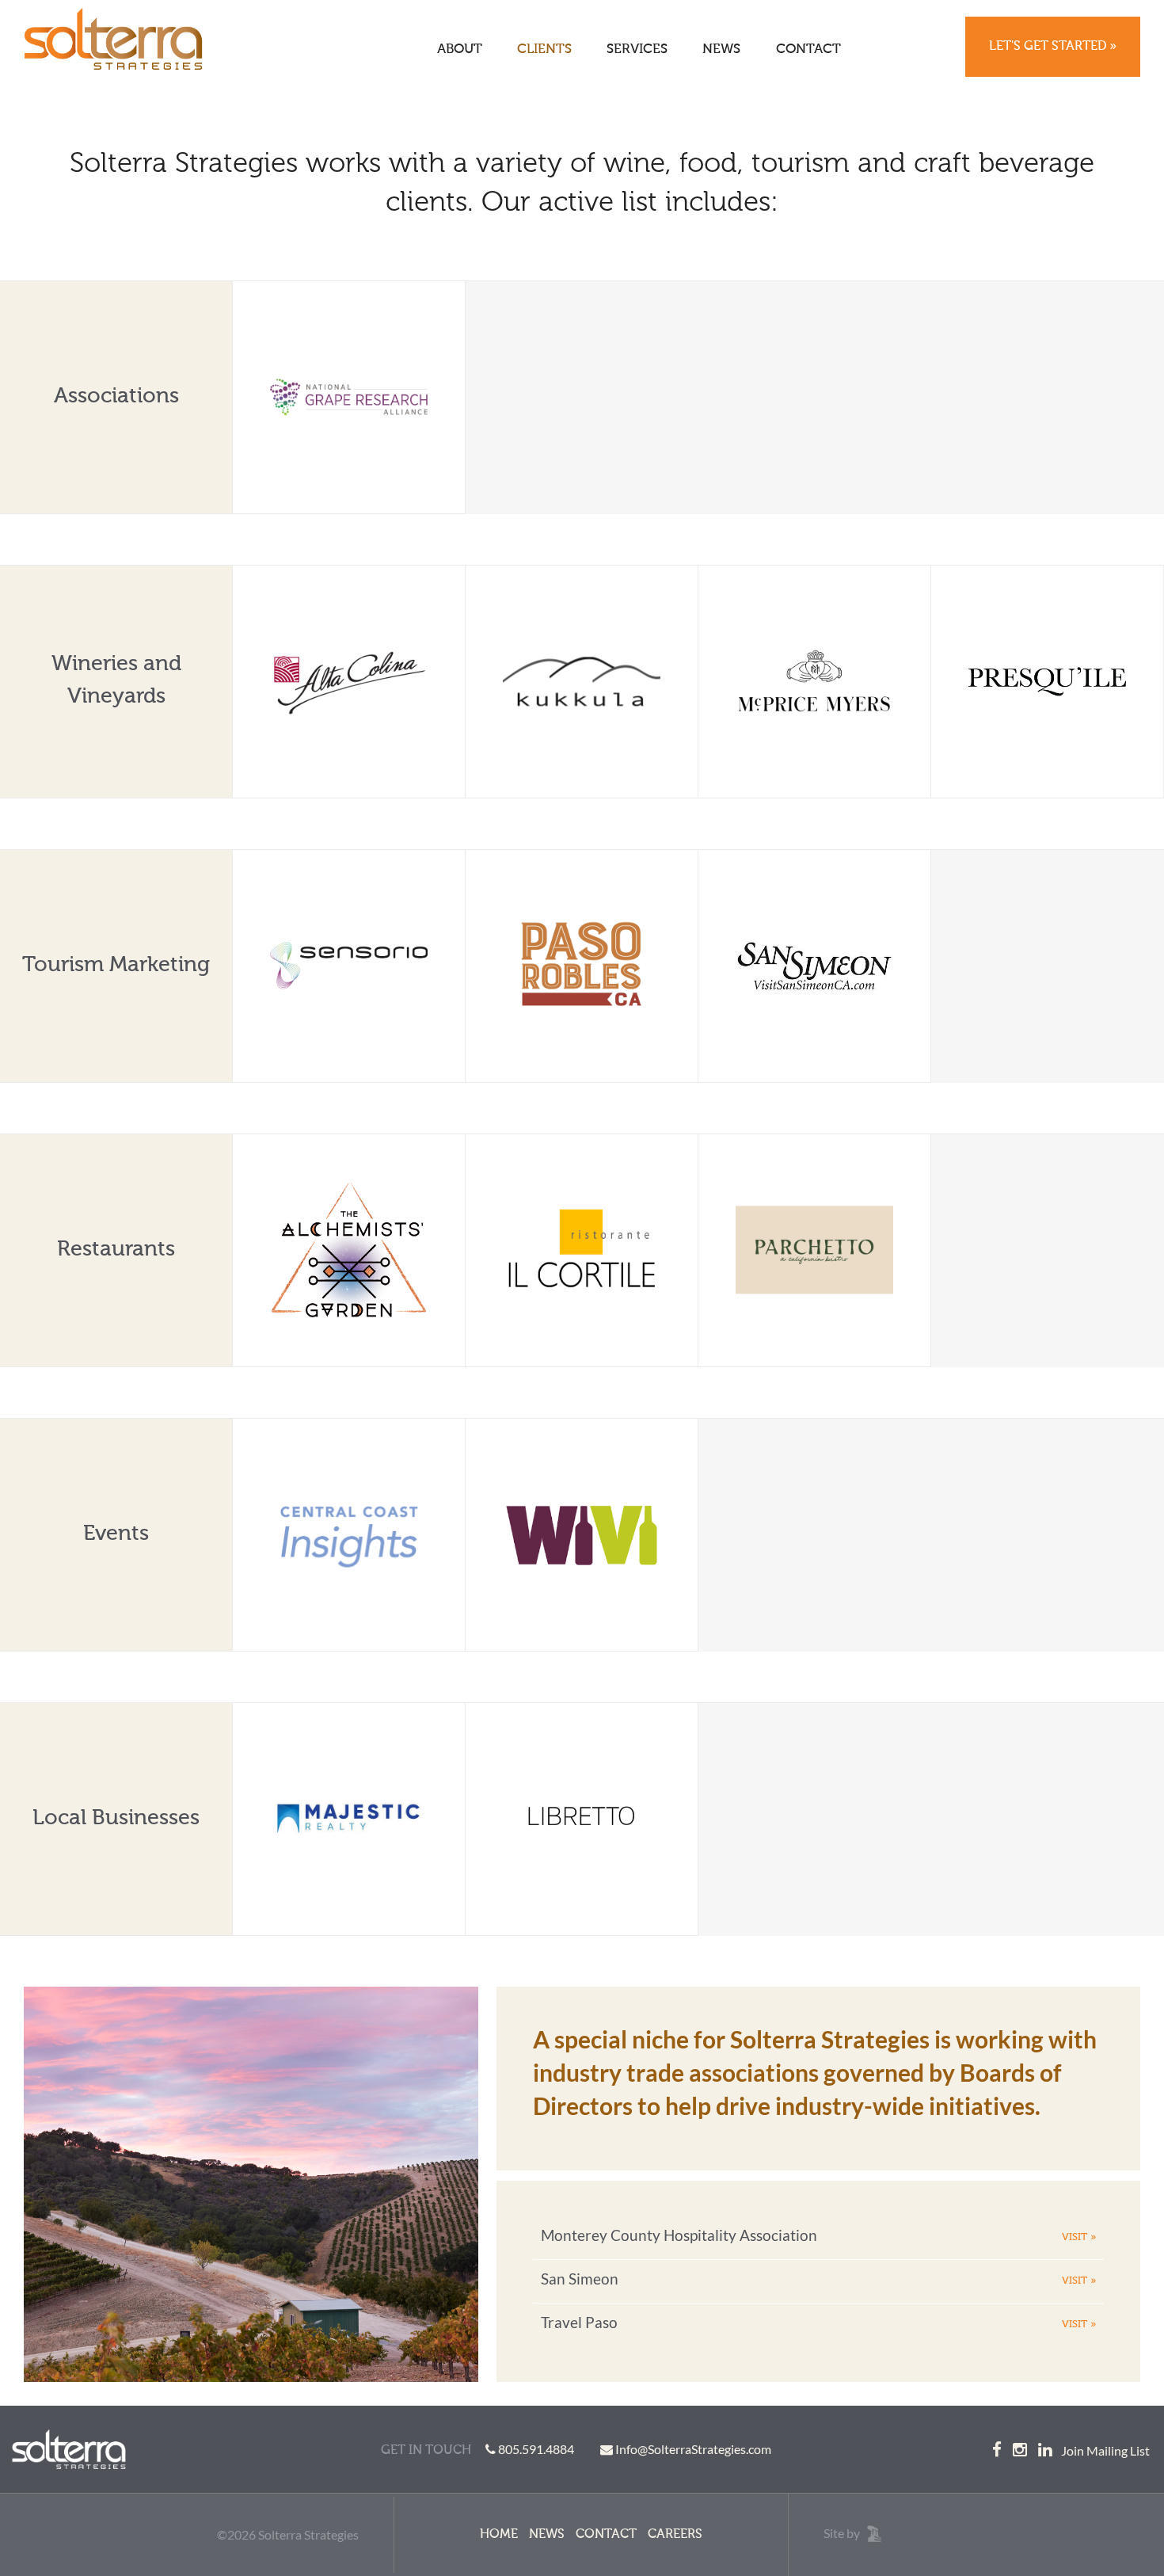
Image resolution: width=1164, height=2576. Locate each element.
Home (499, 2535)
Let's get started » (1053, 47)
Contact (808, 50)
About (460, 50)
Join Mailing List (1105, 2450)
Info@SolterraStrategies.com (693, 2449)
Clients (544, 50)
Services (637, 50)
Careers (675, 2535)
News (721, 50)
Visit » (1079, 2237)
